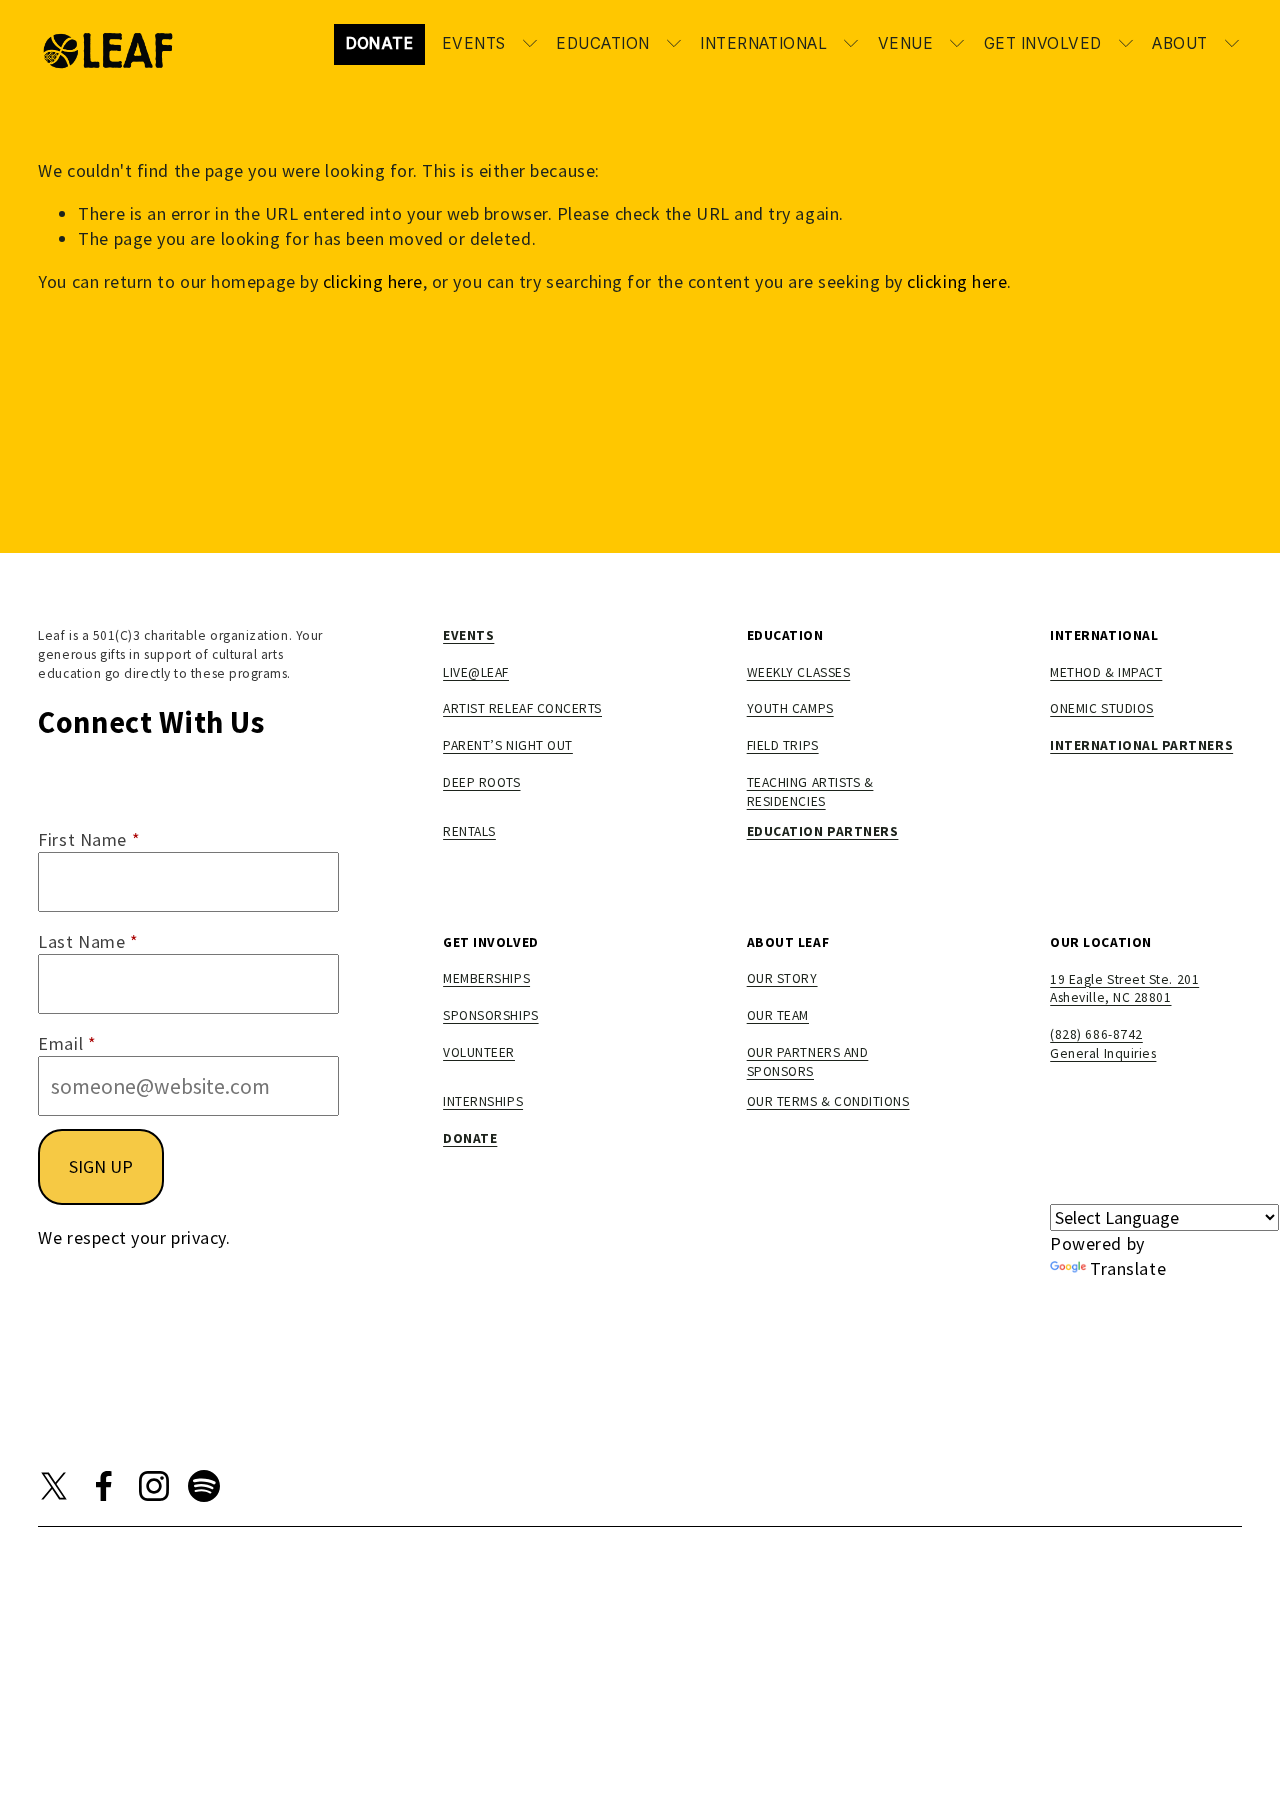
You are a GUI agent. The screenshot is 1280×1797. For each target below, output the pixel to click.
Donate (380, 43)
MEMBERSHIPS (486, 978)
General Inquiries (1103, 1053)
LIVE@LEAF (476, 672)
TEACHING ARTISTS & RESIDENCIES (810, 792)
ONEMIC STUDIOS (1102, 708)
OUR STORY (782, 978)
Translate (1128, 1268)
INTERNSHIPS (483, 1101)
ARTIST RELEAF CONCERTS (522, 708)
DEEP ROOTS (481, 782)
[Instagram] (154, 1486)
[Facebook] (104, 1486)
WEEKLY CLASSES (799, 672)
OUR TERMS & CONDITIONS (828, 1101)
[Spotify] (204, 1486)
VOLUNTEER (479, 1052)
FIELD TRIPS (783, 745)
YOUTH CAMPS (790, 708)
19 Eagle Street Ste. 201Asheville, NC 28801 (1124, 989)
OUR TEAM (778, 1015)
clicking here (373, 281)
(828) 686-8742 (1096, 1034)
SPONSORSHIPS (490, 1015)
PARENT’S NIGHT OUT (508, 745)
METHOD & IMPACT (1106, 672)
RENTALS (469, 831)
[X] (54, 1486)
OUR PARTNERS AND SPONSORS (808, 1062)
